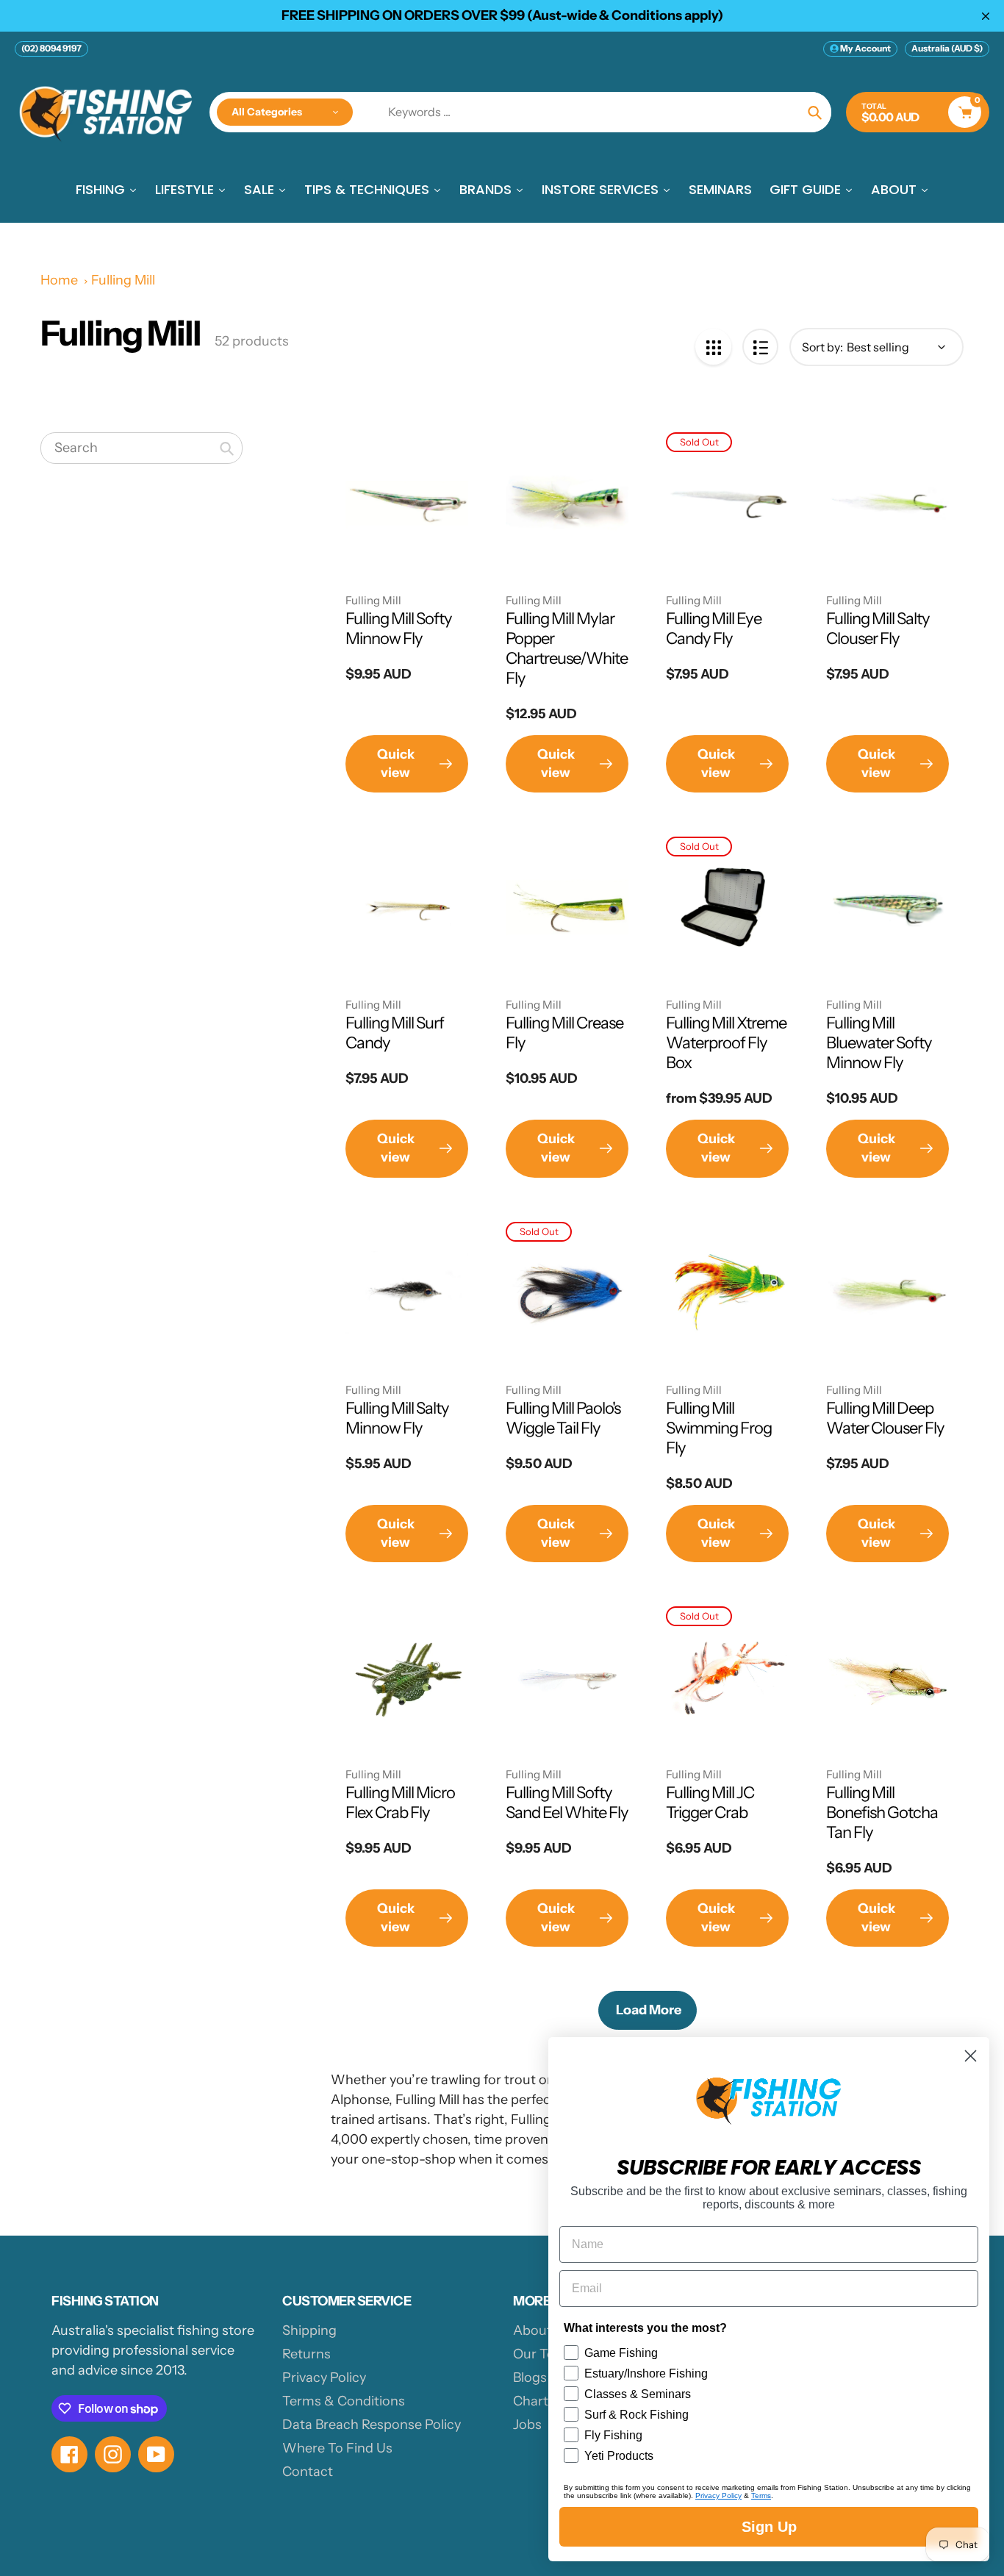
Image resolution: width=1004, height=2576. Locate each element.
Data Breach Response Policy (372, 2425)
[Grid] (713, 347)
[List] (760, 347)
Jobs (527, 2425)
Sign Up (769, 2527)
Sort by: (822, 347)
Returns (306, 2354)
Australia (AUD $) (947, 48)
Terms (761, 2495)
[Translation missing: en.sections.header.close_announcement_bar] (986, 16)
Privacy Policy (324, 2378)
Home (59, 280)
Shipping (309, 2330)
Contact (308, 2472)
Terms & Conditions (344, 2401)
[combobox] (141, 448)
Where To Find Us (337, 2448)
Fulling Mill (123, 280)
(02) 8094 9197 (51, 48)
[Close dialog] (971, 2056)
